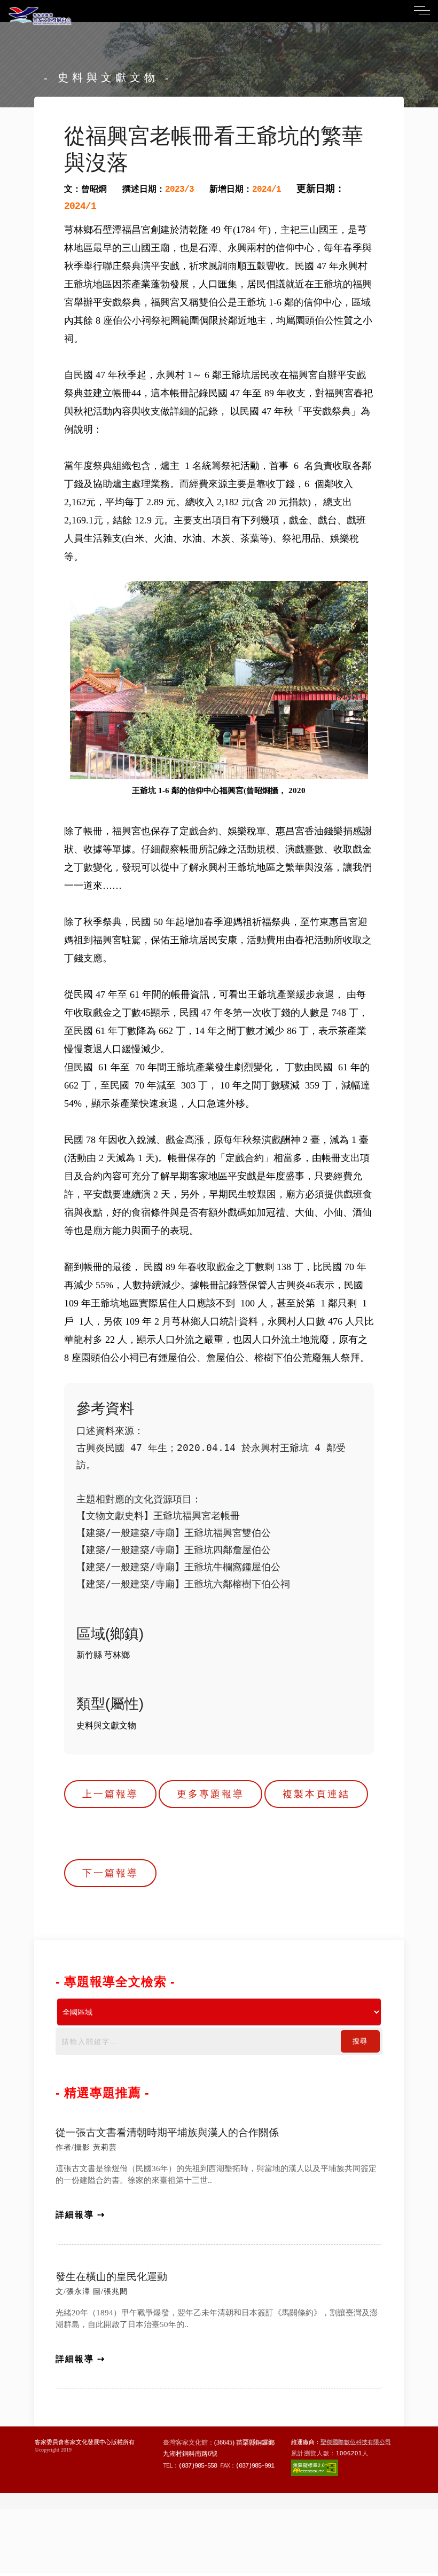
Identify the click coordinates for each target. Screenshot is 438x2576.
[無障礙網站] (315, 2467)
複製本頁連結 (316, 1794)
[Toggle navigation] (422, 10)
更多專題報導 (210, 1794)
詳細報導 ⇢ (80, 2215)
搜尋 (360, 2041)
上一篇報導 (110, 1794)
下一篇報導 (110, 1873)
